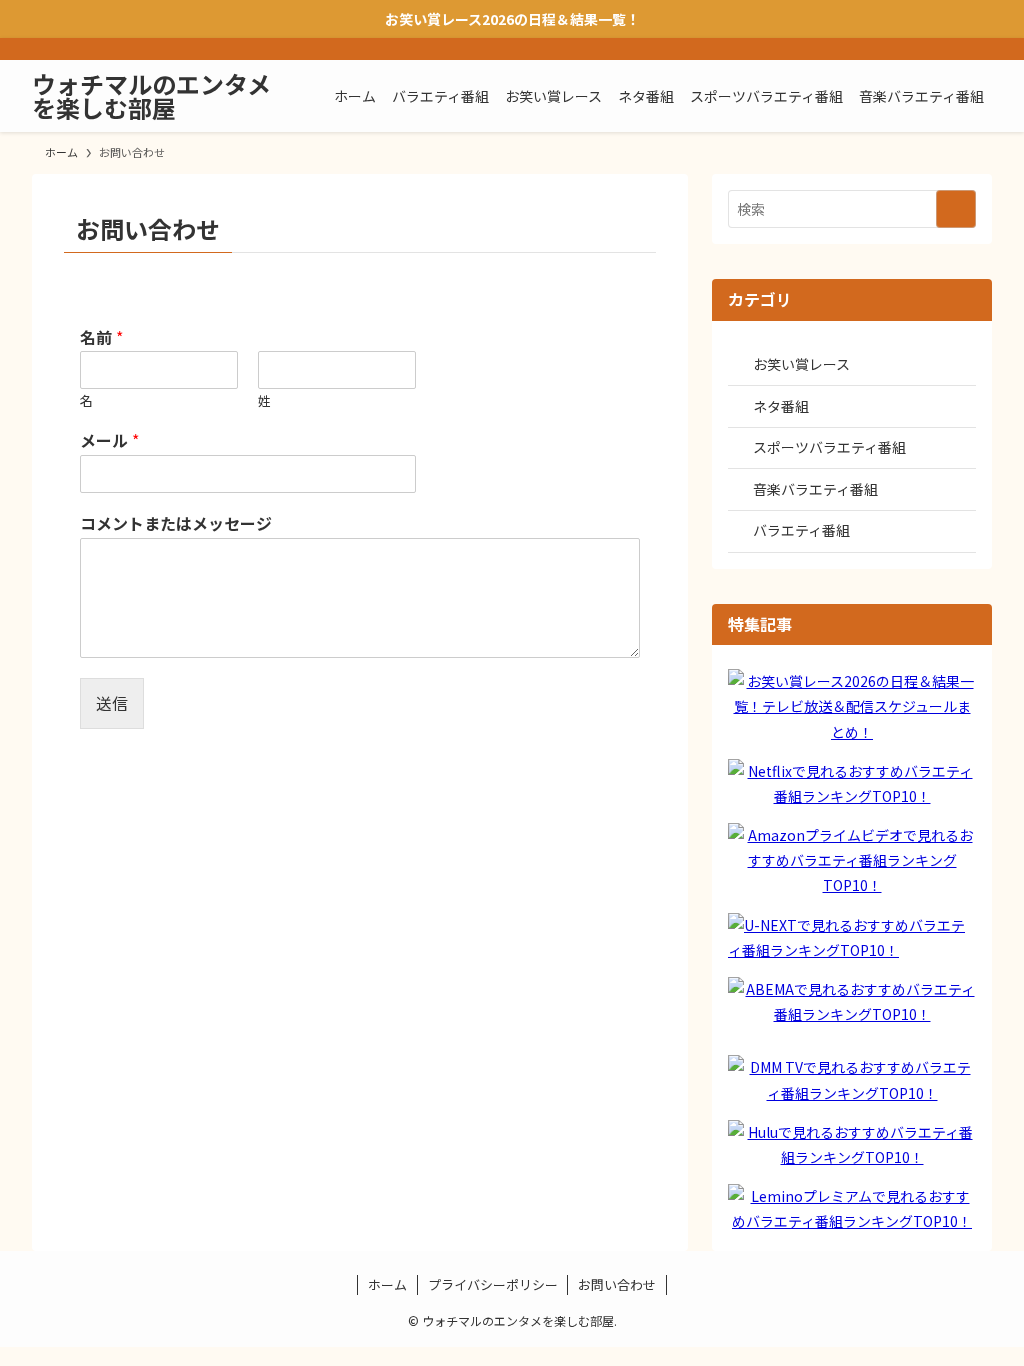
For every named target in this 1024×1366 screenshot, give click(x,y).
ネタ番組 (781, 406)
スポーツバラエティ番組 (829, 447)
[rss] (953, 49)
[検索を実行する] (956, 209)
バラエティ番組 (801, 530)
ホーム (387, 1284)
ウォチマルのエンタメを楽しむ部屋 (151, 96)
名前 (101, 337)
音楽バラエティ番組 (815, 489)
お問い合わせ (617, 1284)
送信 (112, 703)
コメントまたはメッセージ (176, 523)
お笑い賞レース (801, 364)
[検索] (979, 49)
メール (109, 440)
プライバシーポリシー (493, 1284)
